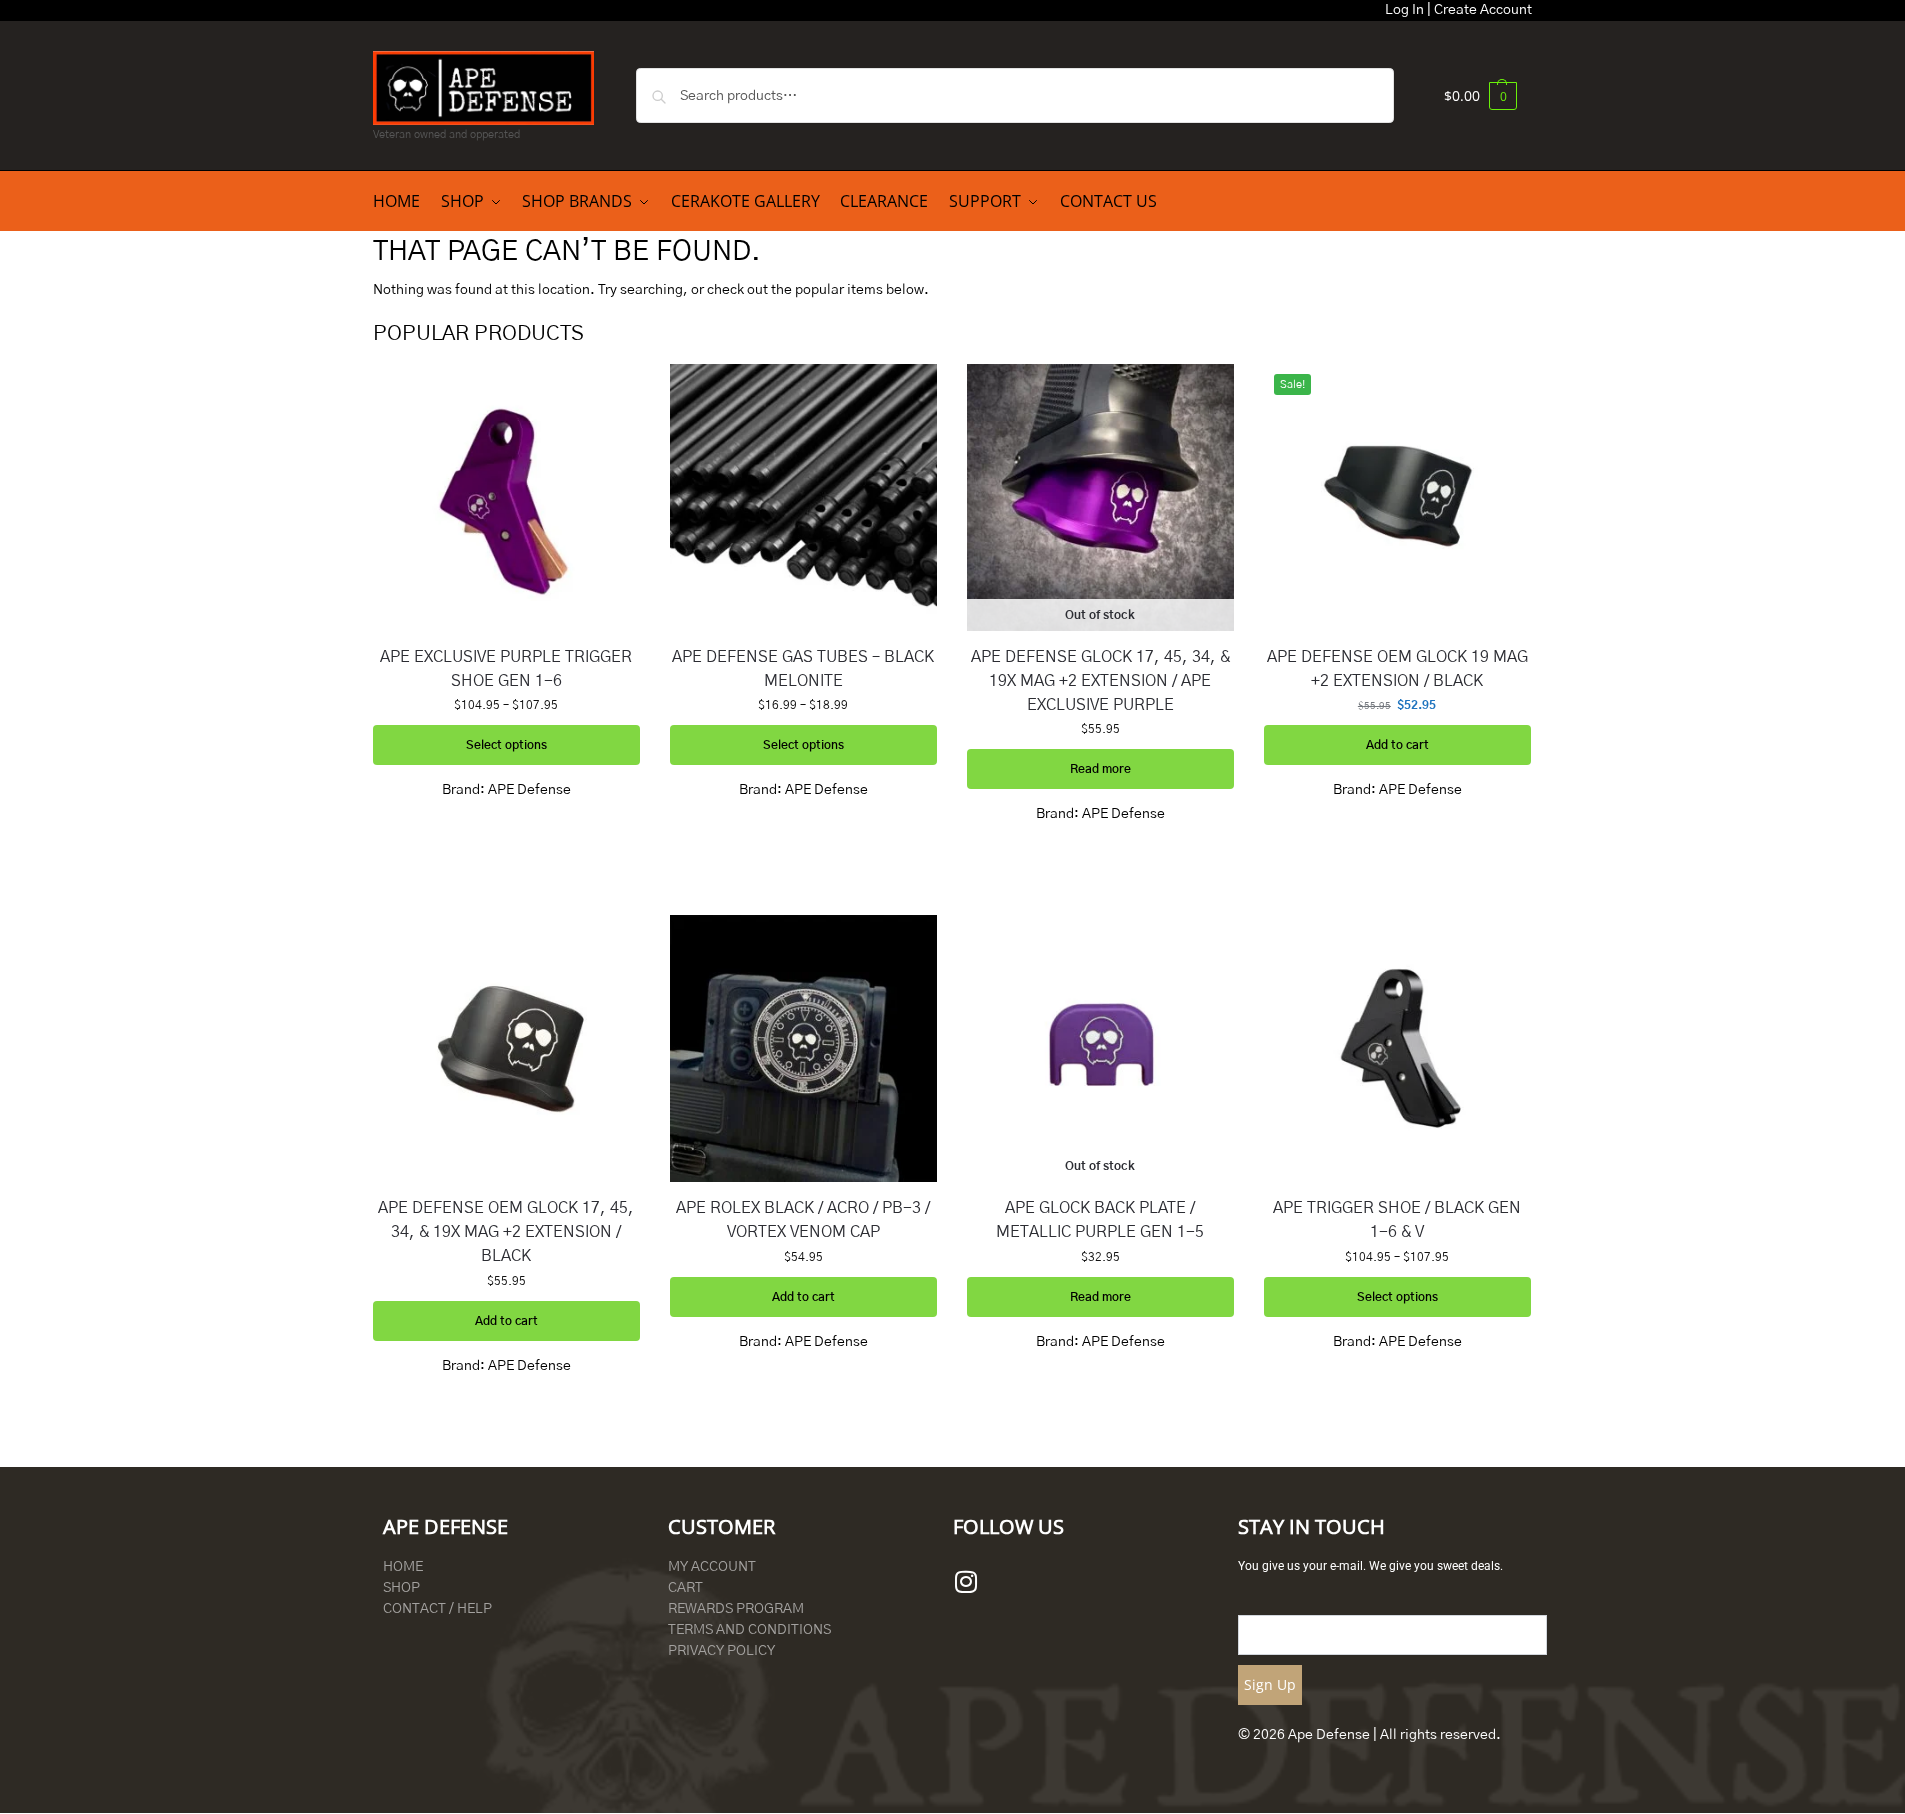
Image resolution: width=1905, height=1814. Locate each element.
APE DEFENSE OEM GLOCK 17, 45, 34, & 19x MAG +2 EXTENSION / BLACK (506, 1232)
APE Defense (529, 790)
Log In (1404, 10)
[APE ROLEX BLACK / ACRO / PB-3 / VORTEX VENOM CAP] (803, 1048)
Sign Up (1270, 1684)
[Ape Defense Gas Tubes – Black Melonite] (803, 497)
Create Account (1483, 10)
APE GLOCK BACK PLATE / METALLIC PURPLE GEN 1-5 (1100, 1220)
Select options (506, 745)
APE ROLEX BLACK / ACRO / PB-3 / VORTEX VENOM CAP (803, 1220)
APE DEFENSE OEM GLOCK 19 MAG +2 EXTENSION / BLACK (1397, 669)
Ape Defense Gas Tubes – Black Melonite (803, 669)
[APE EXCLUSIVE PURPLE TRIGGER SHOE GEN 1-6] (506, 497)
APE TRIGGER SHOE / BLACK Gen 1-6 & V (1397, 1220)
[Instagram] (966, 1582)
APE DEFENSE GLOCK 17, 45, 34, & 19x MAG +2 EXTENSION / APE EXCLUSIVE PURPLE (1100, 681)
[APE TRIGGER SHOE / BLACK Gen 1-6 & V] (1397, 1048)
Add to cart (1397, 745)
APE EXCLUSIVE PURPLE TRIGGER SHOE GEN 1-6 (506, 669)
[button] (1480, 95)
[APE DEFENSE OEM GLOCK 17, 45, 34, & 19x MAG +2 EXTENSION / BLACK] (506, 1048)
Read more (1100, 769)
